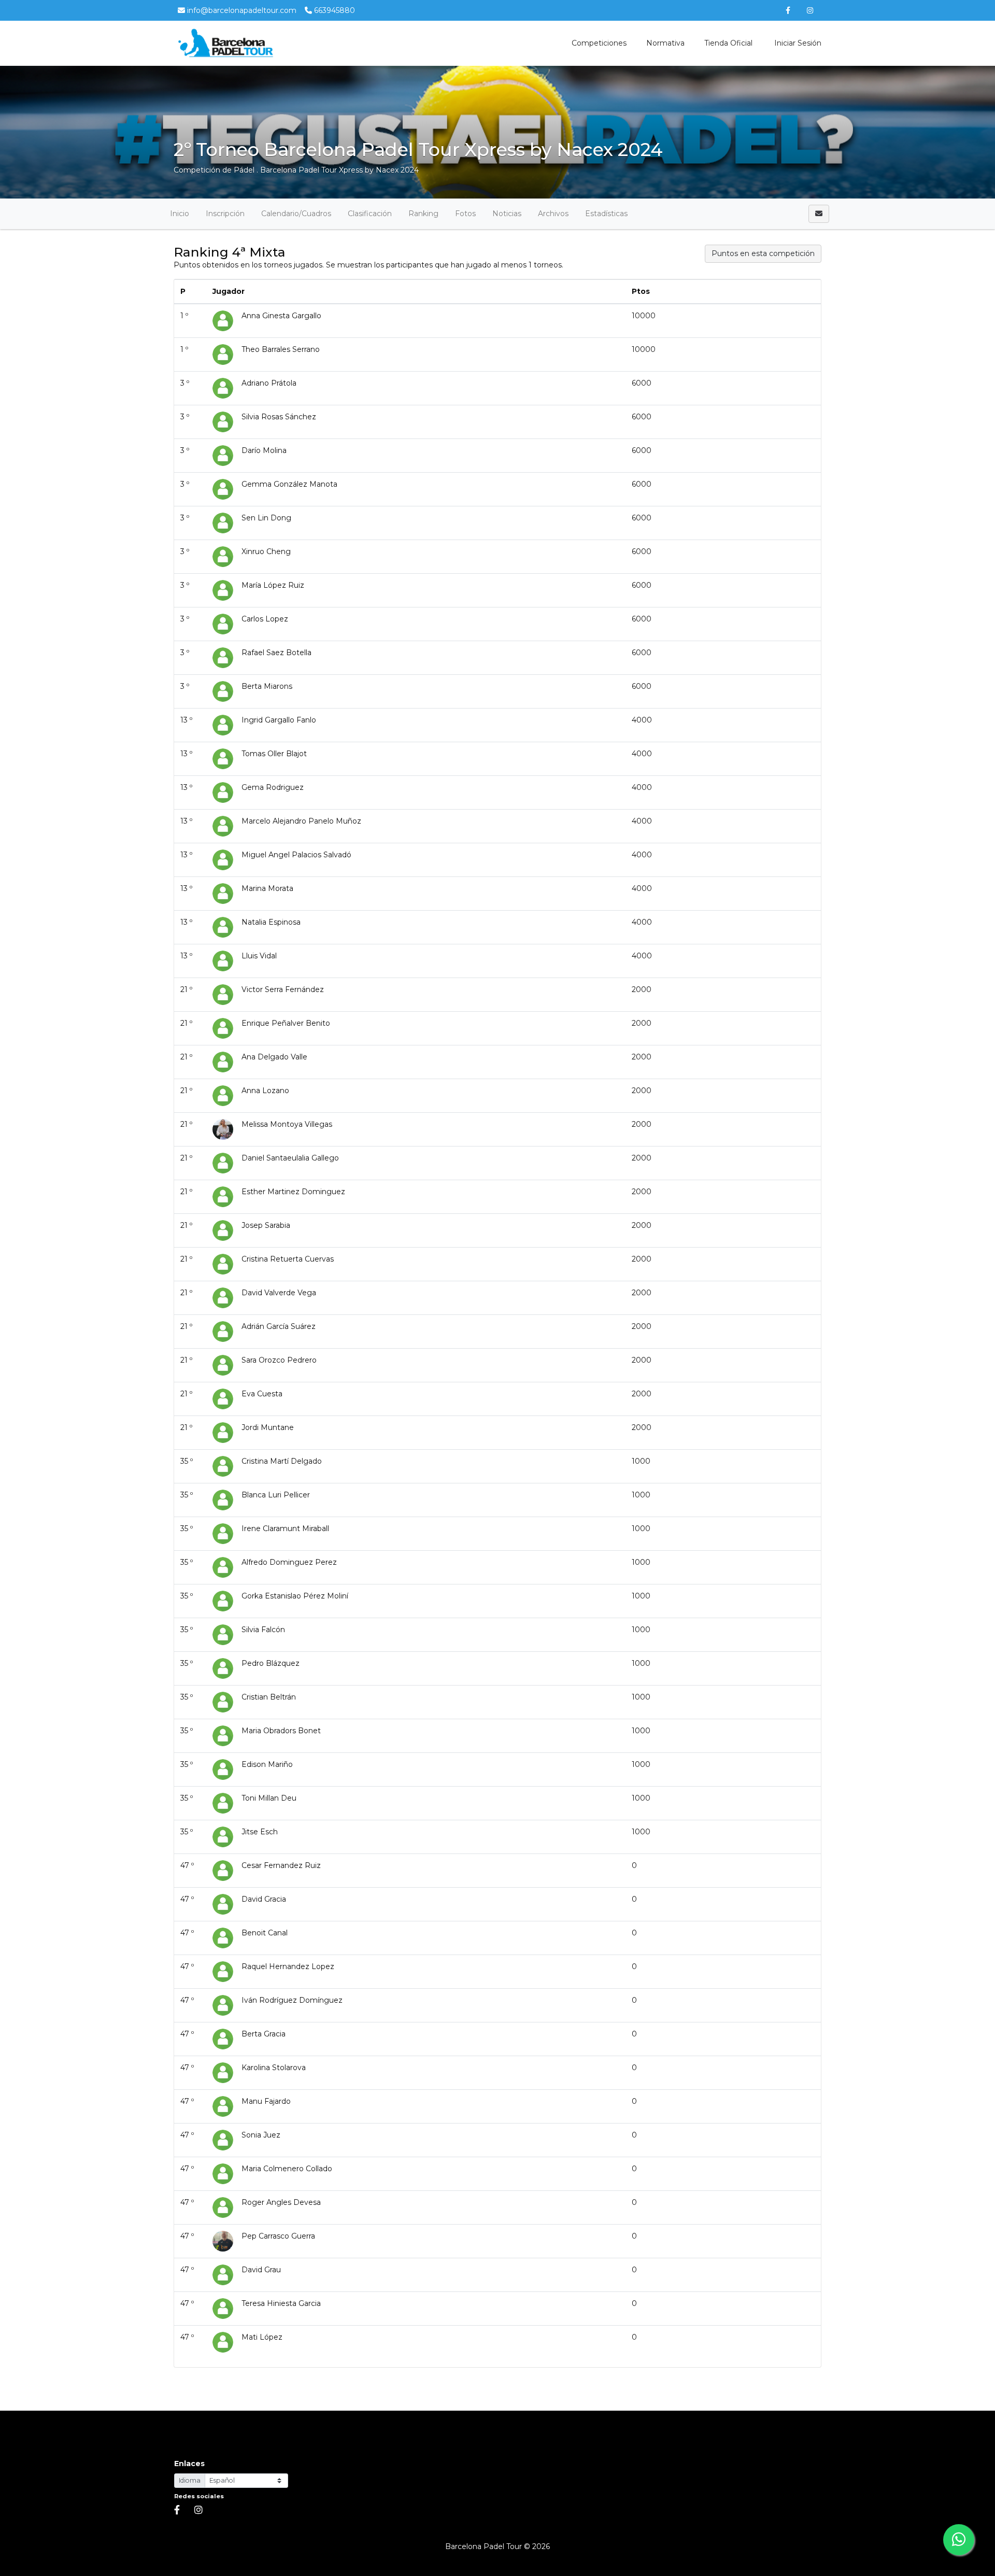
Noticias (507, 214)
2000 (642, 989)
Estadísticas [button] (606, 214)
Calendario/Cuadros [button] (296, 214)
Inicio (180, 214)
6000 (642, 383)
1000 (641, 1461)
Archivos (553, 214)
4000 (642, 720)
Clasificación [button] (370, 214)
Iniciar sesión (797, 43)
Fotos (465, 214)
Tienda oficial (728, 43)
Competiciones (599, 43)
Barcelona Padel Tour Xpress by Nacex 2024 (339, 170)
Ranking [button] (423, 214)
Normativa (665, 43)
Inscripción (225, 214)
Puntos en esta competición (763, 253)
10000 (644, 316)
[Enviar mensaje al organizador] (819, 214)
